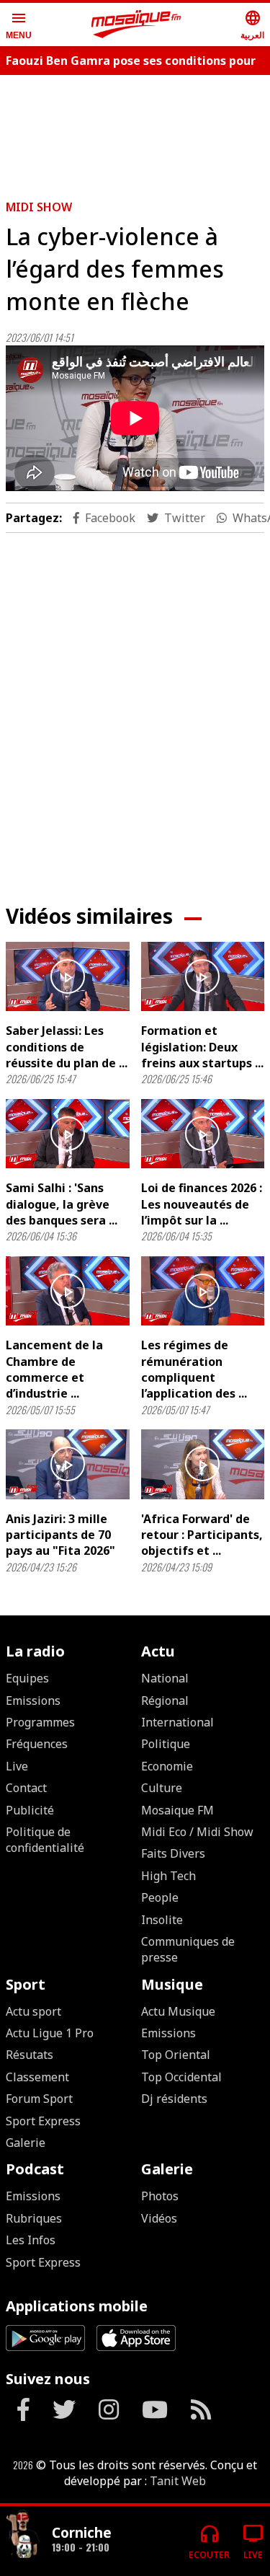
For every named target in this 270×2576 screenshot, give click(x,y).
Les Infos (31, 2240)
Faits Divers (173, 1853)
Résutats (30, 2055)
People (160, 1897)
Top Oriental (176, 2055)
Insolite (162, 1920)
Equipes (27, 1678)
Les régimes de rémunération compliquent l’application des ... (194, 1369)
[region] (135, 707)
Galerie (26, 2143)
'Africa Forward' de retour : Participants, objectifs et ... (202, 1535)
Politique (166, 1744)
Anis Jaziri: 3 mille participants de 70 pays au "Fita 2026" (60, 1535)
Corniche (82, 2532)
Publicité (30, 1810)
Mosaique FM (177, 1810)
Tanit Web (178, 2481)
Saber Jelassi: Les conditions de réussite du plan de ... (67, 1047)
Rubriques (34, 2218)
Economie (167, 1766)
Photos (160, 2196)
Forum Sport (39, 2099)
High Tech (168, 1876)
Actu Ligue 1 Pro (50, 2033)
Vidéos (159, 2218)
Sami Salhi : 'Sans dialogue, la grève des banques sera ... (62, 1204)
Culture (162, 1788)
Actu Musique (178, 2011)
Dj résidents (174, 2099)
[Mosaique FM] (136, 25)
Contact (26, 1788)
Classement (37, 2077)
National (165, 1678)
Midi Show (39, 207)
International (177, 1722)
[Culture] (23, 2535)
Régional (165, 1701)
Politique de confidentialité (45, 1840)
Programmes (40, 1722)
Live (17, 1766)
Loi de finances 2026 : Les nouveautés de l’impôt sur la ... (202, 1204)
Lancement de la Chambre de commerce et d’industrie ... (54, 1369)
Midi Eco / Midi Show (197, 1832)
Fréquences (37, 1744)
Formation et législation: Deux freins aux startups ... (202, 1047)
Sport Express (43, 2121)
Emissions (33, 1701)
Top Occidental (181, 2077)
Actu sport (33, 2011)
